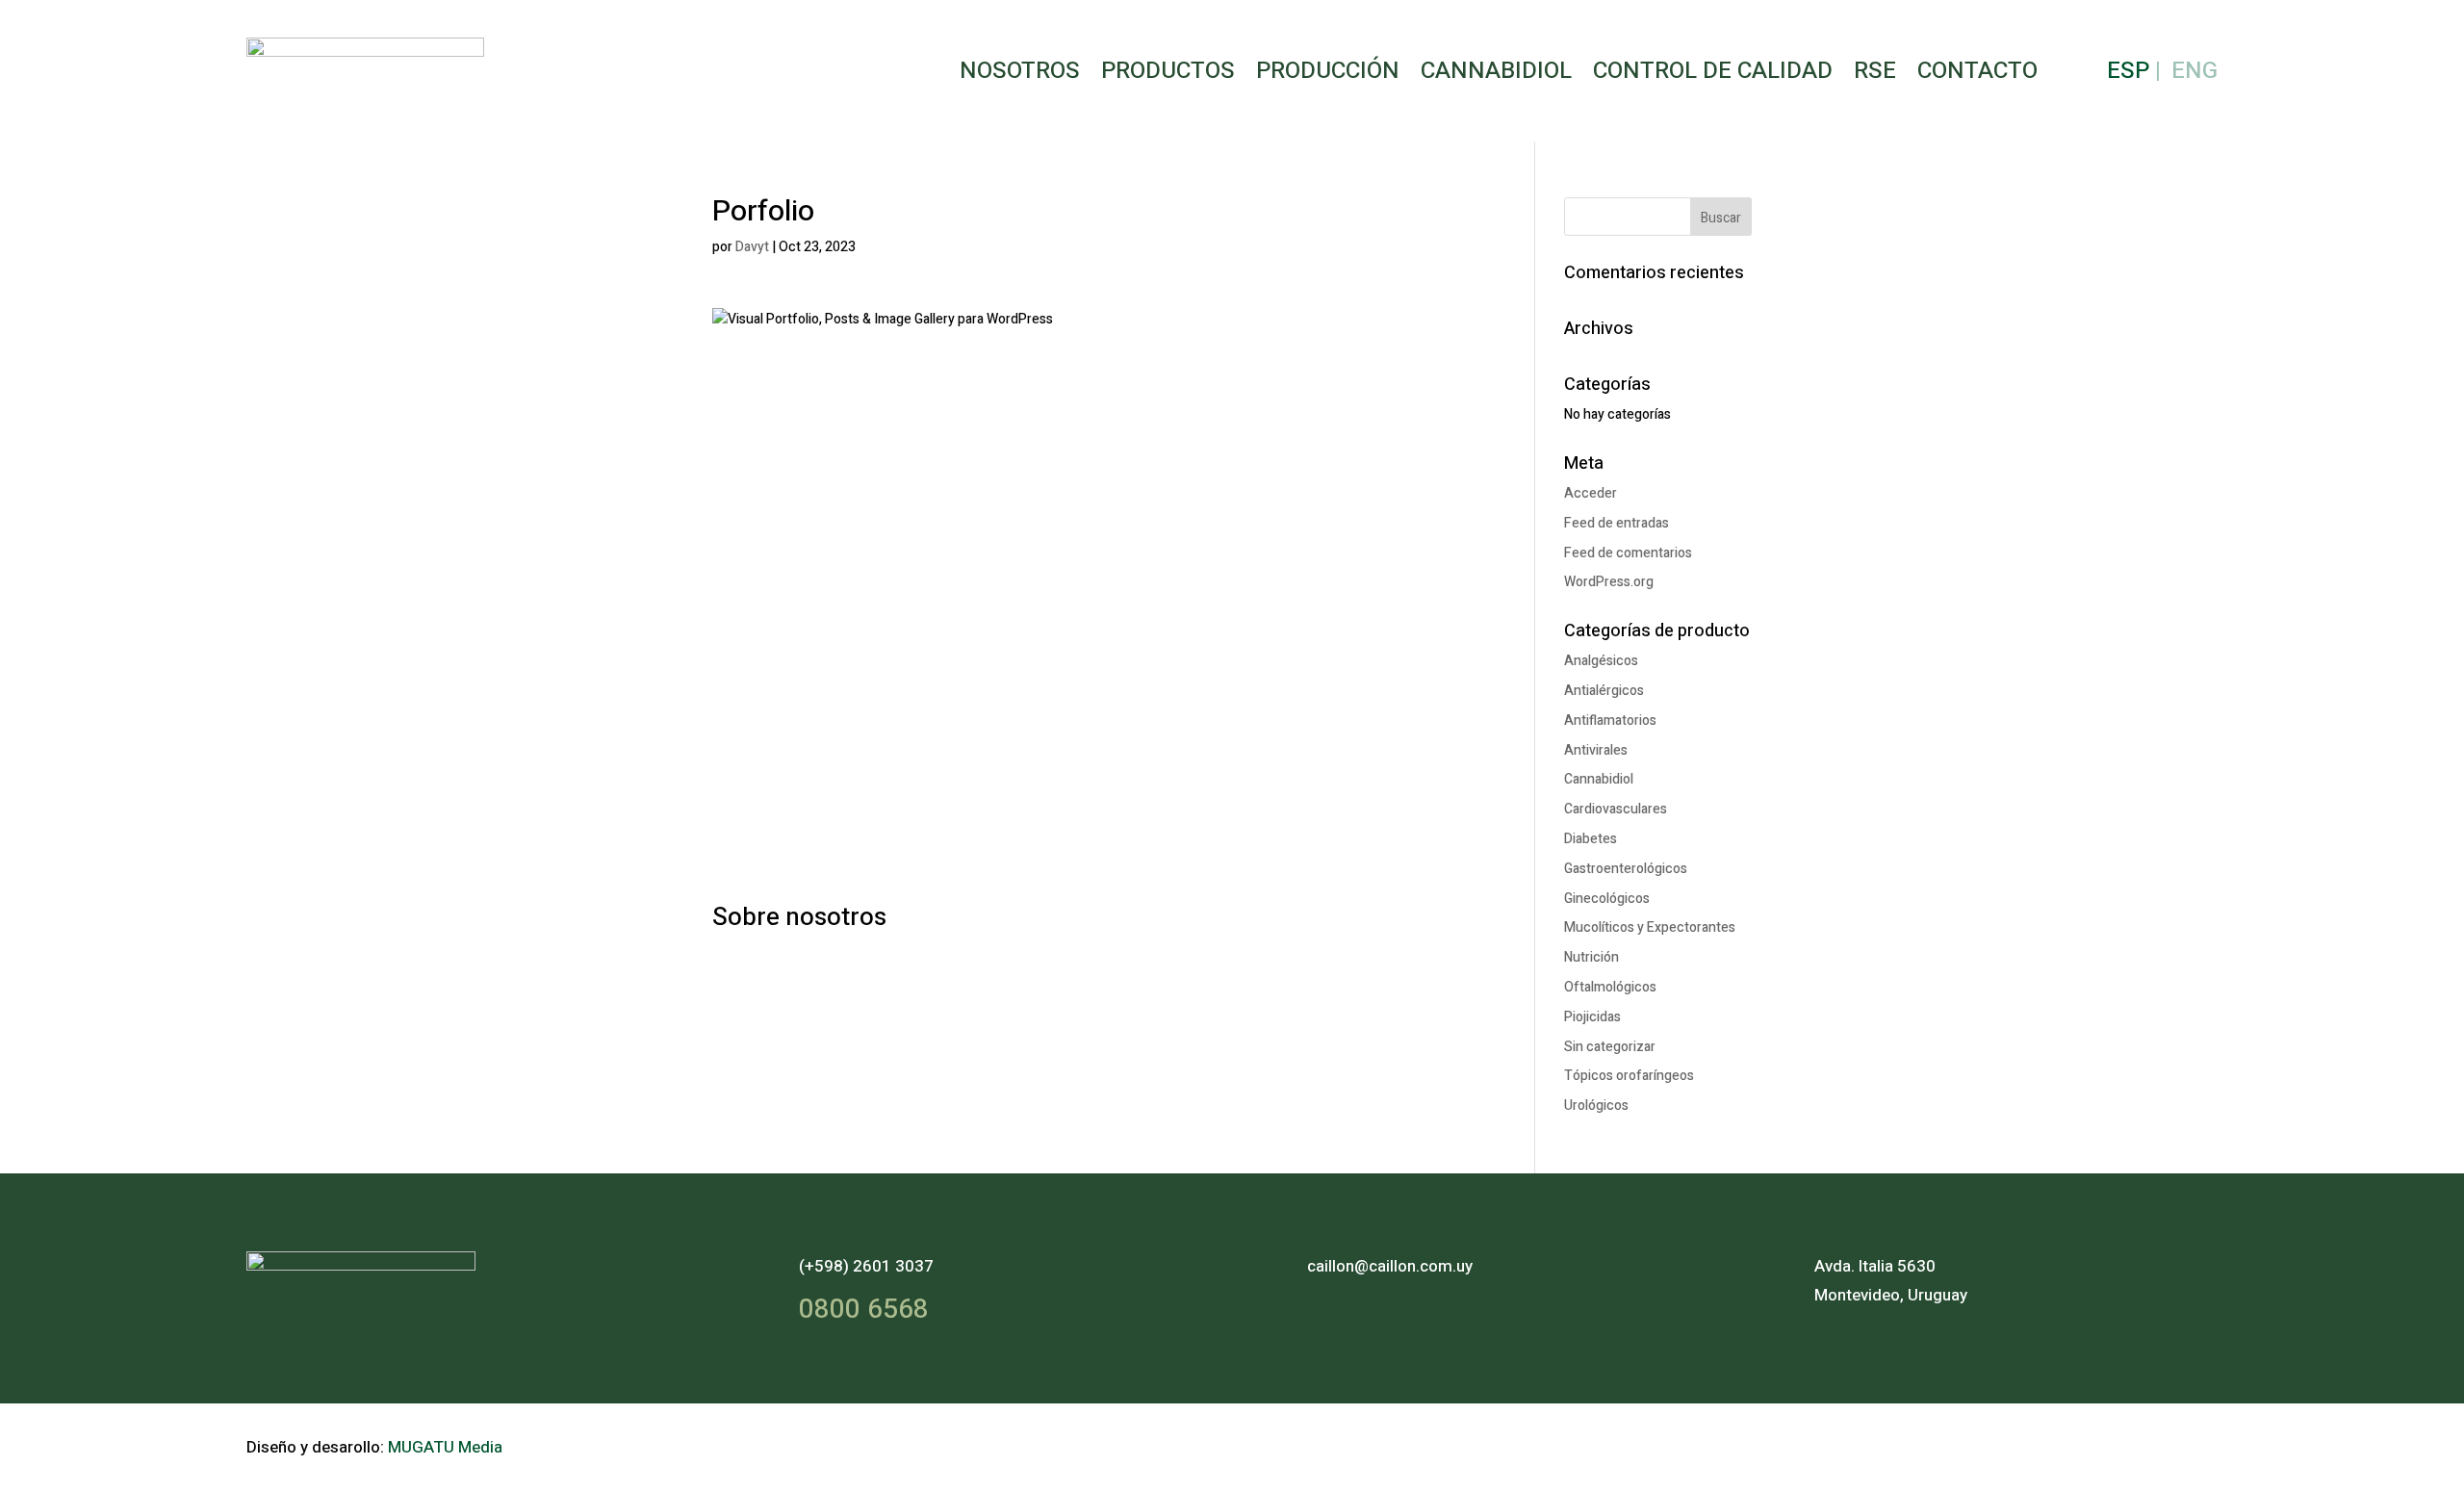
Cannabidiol (1496, 71)
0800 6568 (864, 1310)
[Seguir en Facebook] (2096, 1444)
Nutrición (1591, 957)
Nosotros (1020, 71)
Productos (1168, 71)
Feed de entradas (1617, 523)
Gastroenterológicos (1626, 869)
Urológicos (1596, 1106)
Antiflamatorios (1610, 720)
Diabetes (1591, 839)
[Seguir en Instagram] (2146, 1444)
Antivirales (1596, 750)
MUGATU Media (445, 1447)
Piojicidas (1592, 1017)
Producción (1328, 71)
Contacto (1977, 71)
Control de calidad (1713, 71)
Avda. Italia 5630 (1875, 1266)
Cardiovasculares (1616, 809)
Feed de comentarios (1628, 553)
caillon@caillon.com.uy (1390, 1266)
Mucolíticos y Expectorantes (1650, 927)
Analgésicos (1601, 661)
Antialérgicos (1604, 691)
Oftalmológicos (1610, 987)
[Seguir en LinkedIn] (2196, 1444)
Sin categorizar (1610, 1047)
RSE (1875, 71)
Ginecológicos (1607, 899)
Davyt (752, 247)
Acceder (1591, 493)
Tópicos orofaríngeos (1629, 1076)
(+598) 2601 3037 (866, 1266)
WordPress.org (1609, 582)
